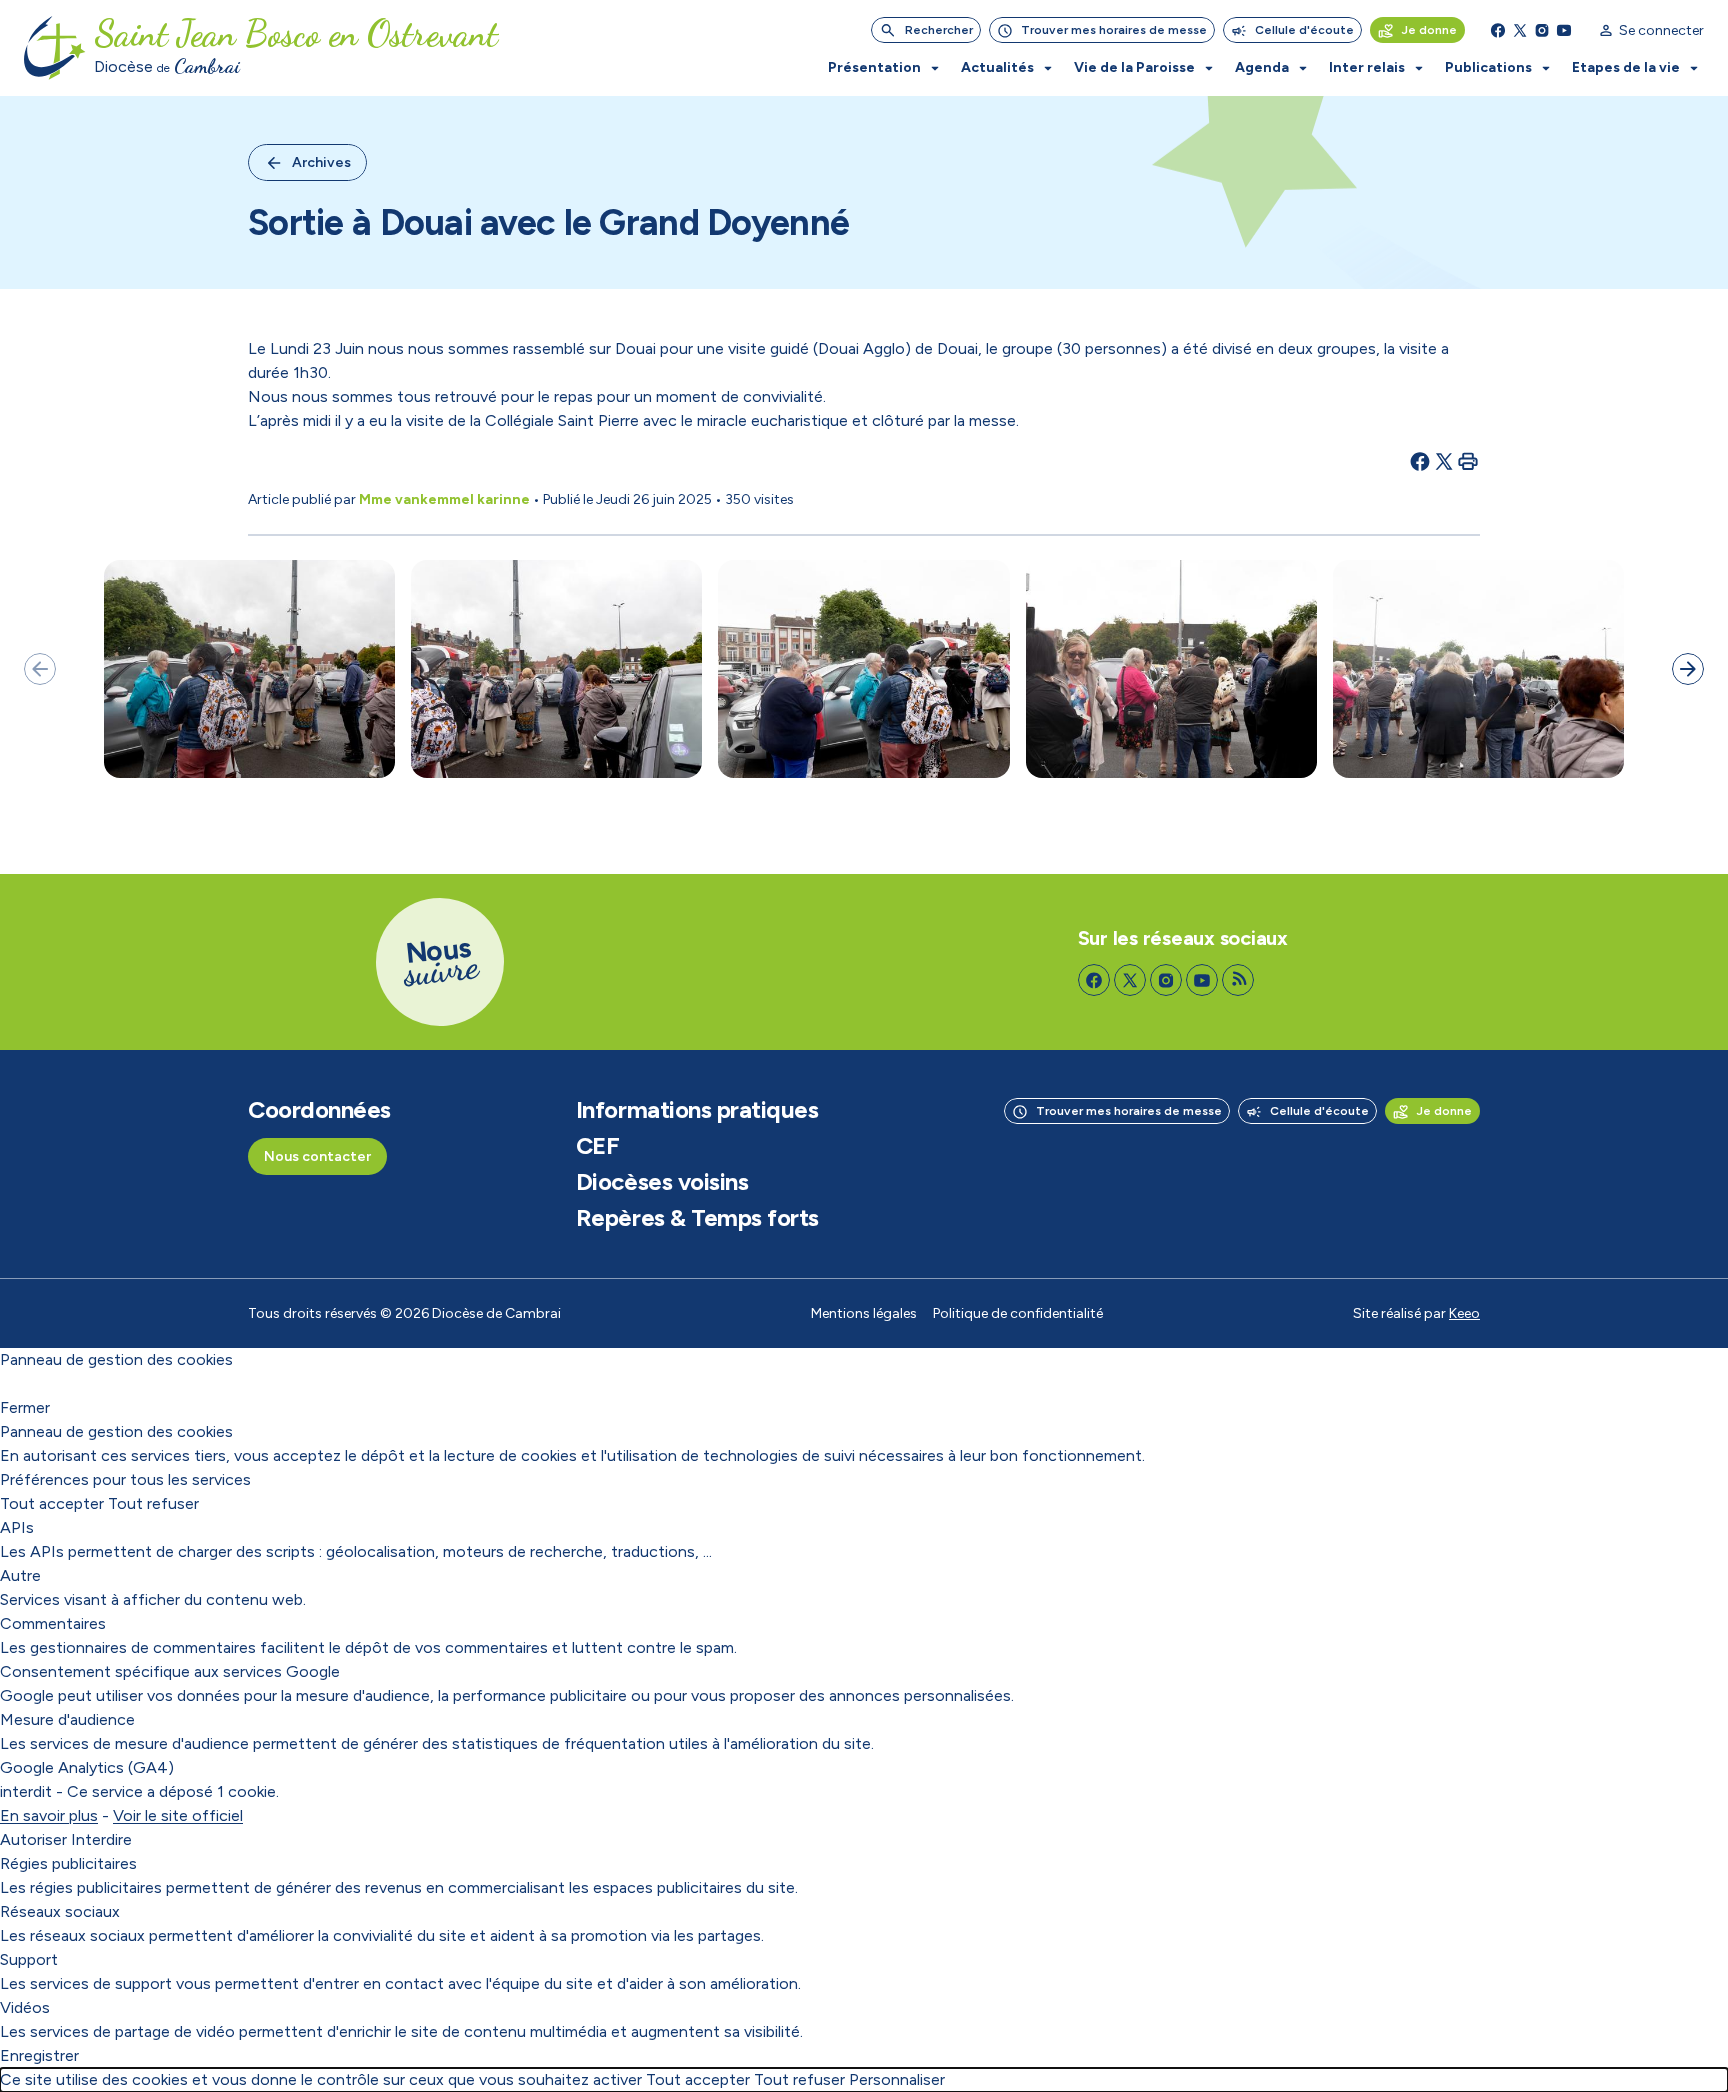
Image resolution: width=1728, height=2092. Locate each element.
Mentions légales (864, 1313)
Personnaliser (897, 2079)
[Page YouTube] (1564, 30)
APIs (17, 1527)
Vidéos (25, 2007)
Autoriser (33, 1839)
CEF (598, 1146)
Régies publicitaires (68, 1863)
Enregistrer (39, 2055)
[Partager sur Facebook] (1420, 461)
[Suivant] (1688, 669)
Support (29, 1959)
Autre (20, 1575)
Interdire (101, 1839)
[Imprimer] (1468, 461)
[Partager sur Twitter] (1444, 461)
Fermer (25, 1407)
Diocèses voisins (662, 1182)
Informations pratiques (697, 1110)
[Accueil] (55, 48)
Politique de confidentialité (1018, 1313)
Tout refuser (153, 1503)
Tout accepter (52, 1503)
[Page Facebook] (1498, 30)
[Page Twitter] (1520, 30)
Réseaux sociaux (60, 1911)
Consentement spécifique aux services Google (170, 1671)
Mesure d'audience (67, 1719)
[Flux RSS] (1238, 980)
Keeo (1464, 1313)
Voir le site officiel (178, 1815)
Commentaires (53, 1623)
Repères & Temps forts (697, 1218)
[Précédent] (40, 669)
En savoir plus (49, 1815)
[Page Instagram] (1542, 30)
